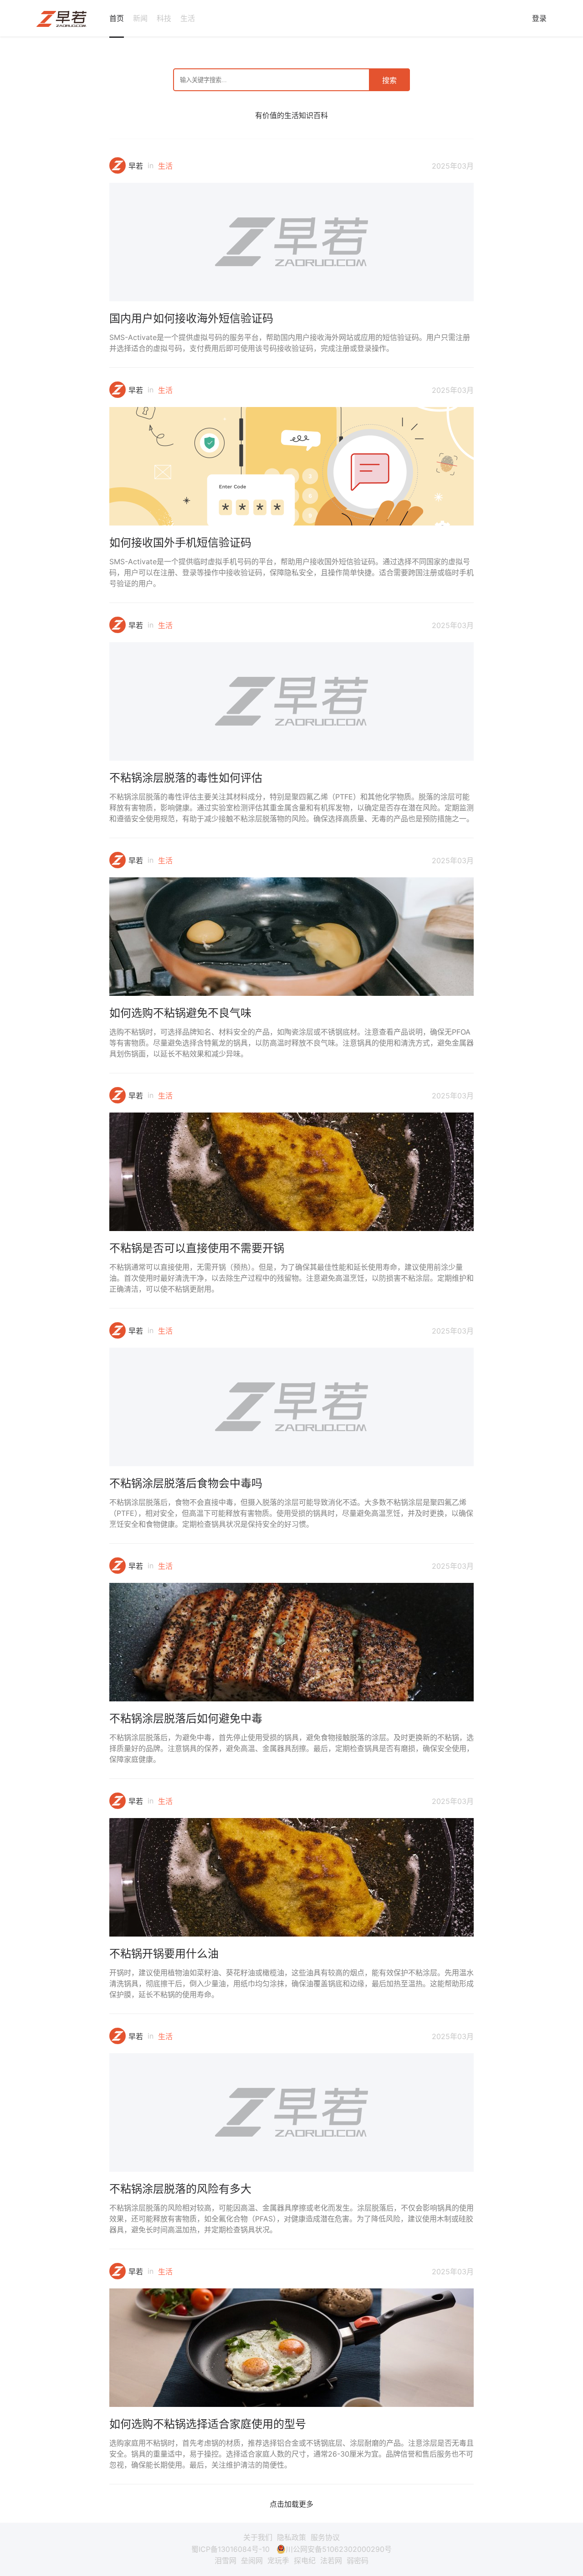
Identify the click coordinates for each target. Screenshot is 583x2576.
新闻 (140, 18)
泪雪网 (225, 2561)
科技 (164, 18)
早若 (136, 166)
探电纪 (305, 2561)
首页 (117, 18)
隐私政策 (291, 2537)
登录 (539, 18)
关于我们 (258, 2537)
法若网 (331, 2561)
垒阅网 (252, 2561)
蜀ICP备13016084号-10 (230, 2549)
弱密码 (358, 2561)
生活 (188, 18)
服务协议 (325, 2537)
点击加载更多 (291, 2504)
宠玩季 (278, 2561)
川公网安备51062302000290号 (339, 2549)
